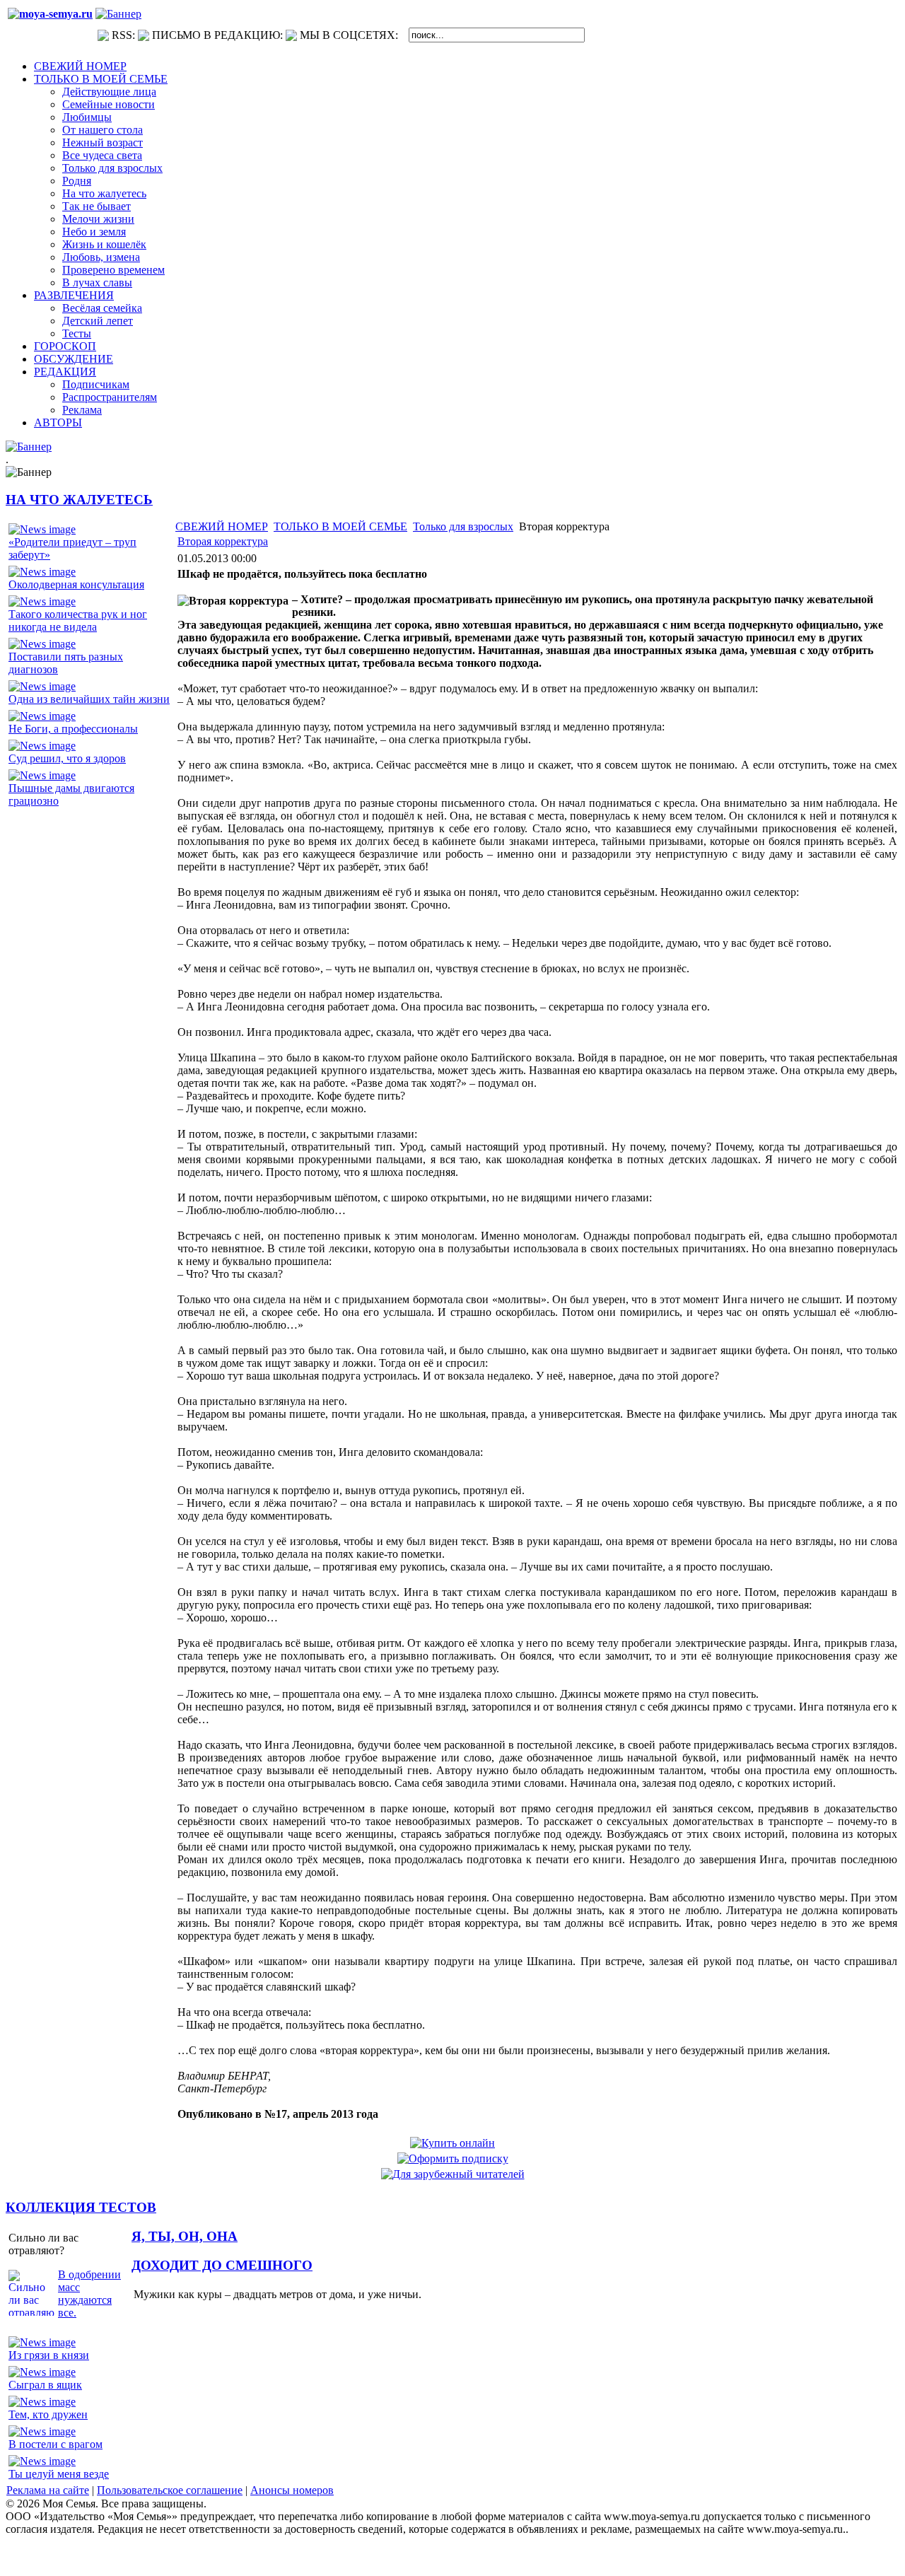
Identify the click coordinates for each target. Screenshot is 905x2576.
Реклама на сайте (48, 2490)
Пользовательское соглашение (170, 2490)
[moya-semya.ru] (50, 14)
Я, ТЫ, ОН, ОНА (185, 2236)
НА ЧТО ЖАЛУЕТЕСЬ (79, 500)
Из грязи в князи (49, 2355)
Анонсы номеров (292, 2490)
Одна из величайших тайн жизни (89, 699)
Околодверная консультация (76, 584)
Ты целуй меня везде (59, 2474)
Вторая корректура (223, 541)
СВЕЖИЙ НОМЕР (222, 526)
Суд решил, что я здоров (67, 758)
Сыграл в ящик (45, 2385)
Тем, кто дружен (48, 2414)
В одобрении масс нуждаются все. (89, 2294)
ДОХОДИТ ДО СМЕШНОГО (222, 2265)
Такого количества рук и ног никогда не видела (78, 620)
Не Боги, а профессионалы (73, 729)
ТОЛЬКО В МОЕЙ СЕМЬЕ (340, 526)
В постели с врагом (56, 2444)
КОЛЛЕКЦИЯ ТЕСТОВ (81, 2207)
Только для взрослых (463, 526)
